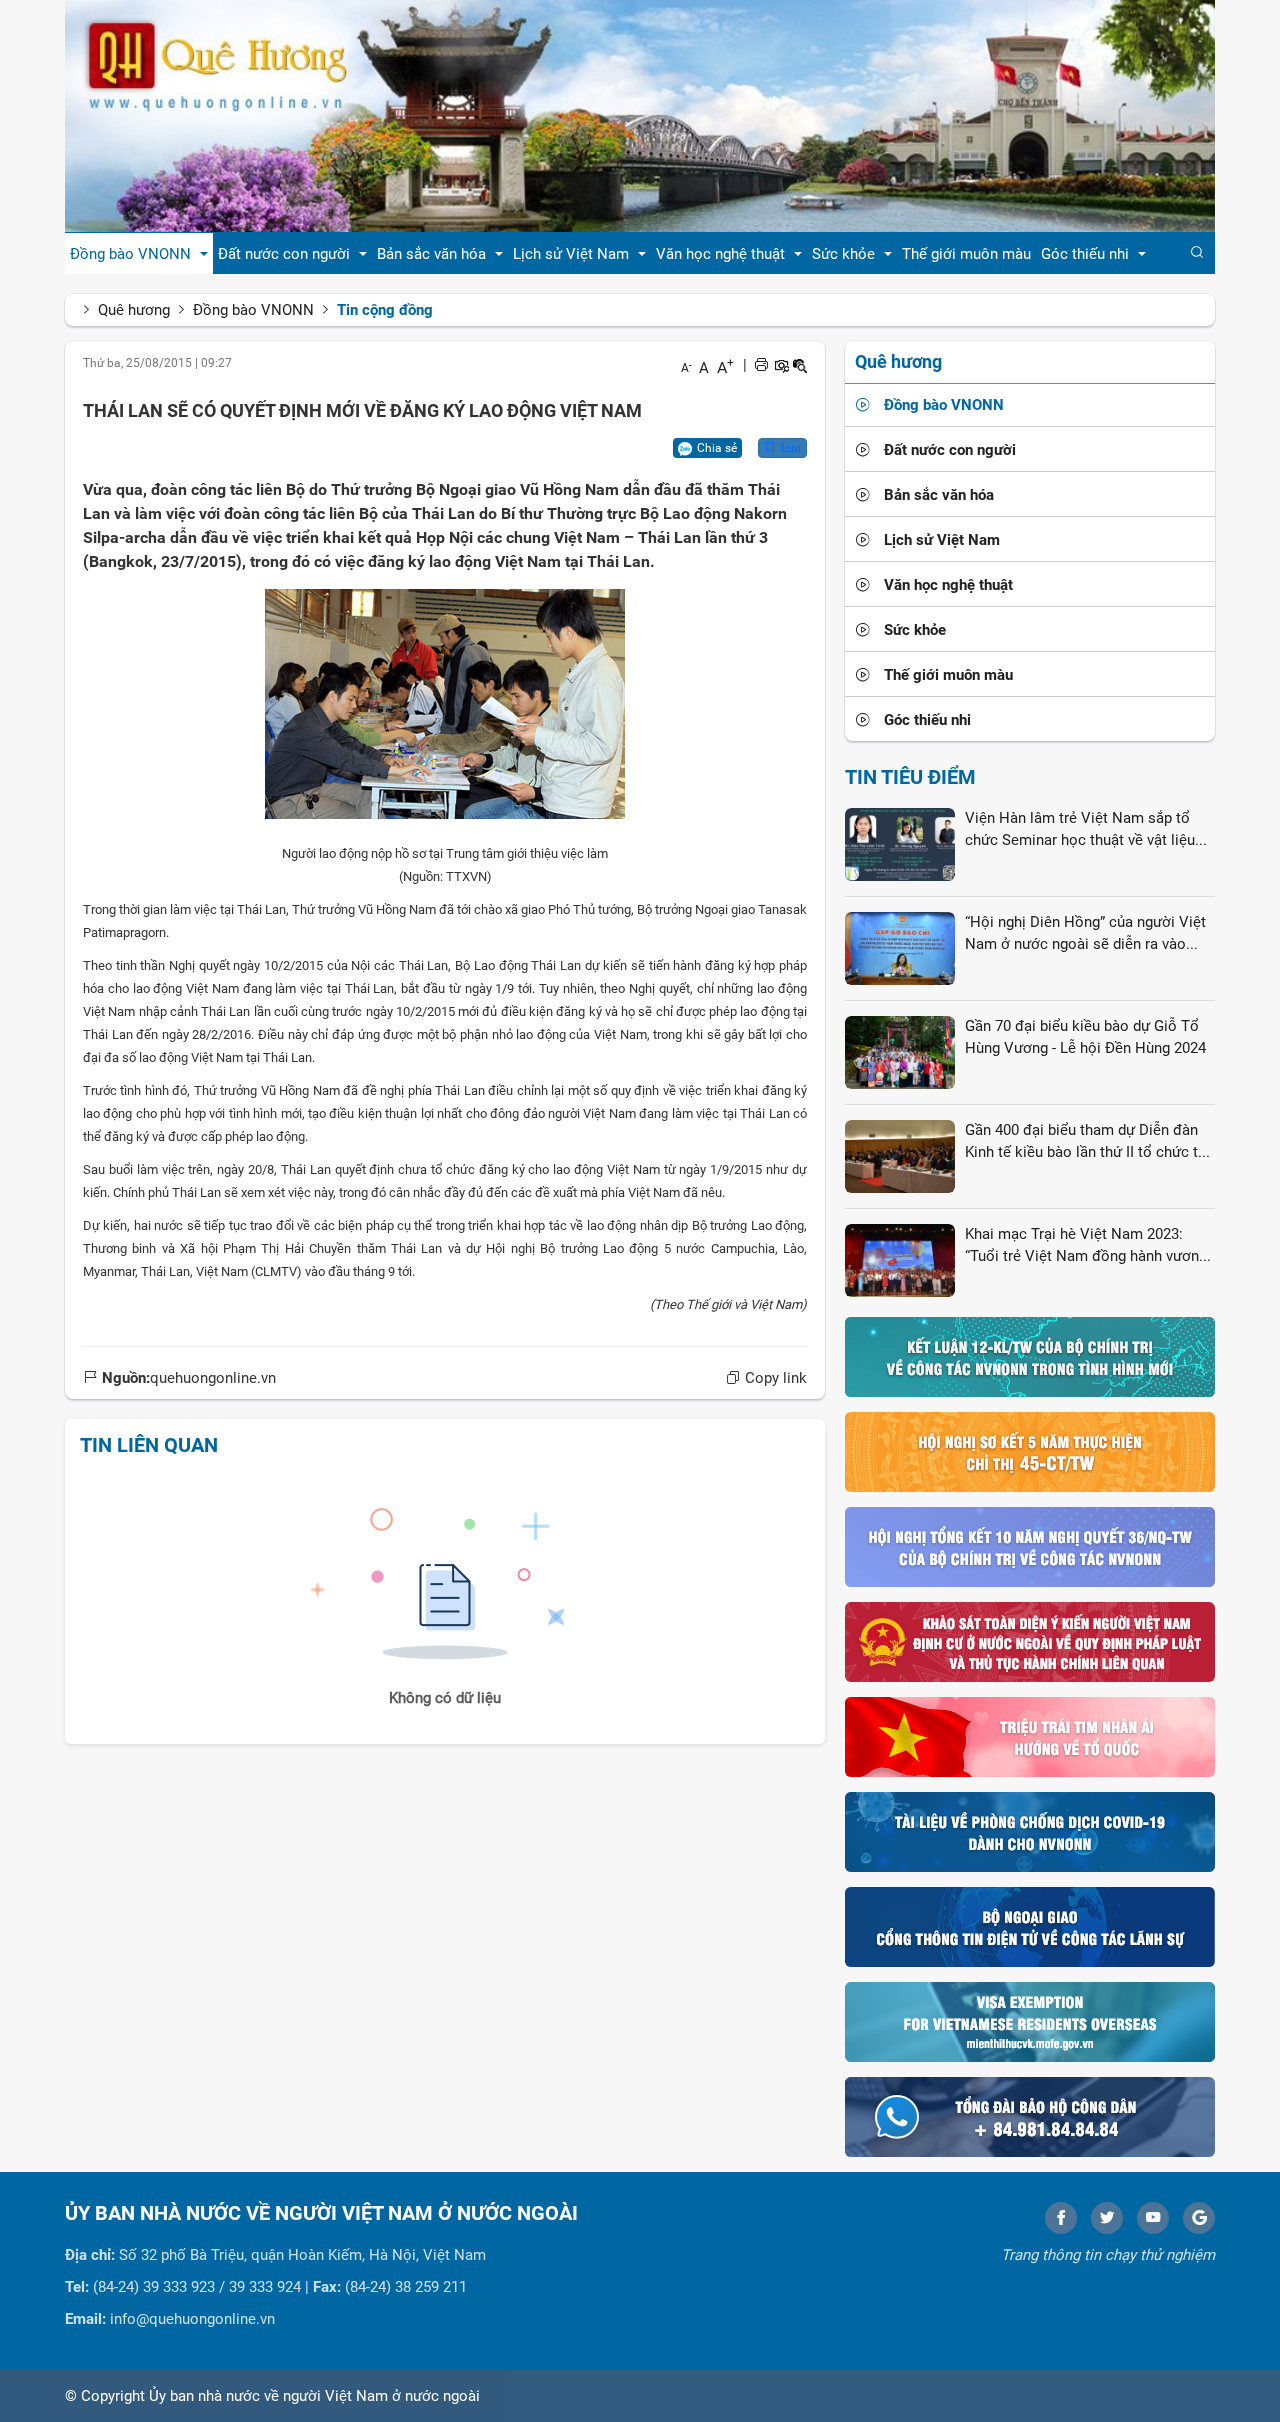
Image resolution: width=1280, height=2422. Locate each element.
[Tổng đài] (1030, 2116)
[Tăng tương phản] (781, 365)
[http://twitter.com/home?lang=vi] (1107, 2218)
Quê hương (134, 310)
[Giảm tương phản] (800, 365)
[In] (761, 365)
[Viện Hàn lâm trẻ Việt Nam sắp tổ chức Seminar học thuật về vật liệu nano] (900, 844)
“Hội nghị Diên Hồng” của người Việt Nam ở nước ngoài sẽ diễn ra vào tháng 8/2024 (1085, 934)
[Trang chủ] (640, 115)
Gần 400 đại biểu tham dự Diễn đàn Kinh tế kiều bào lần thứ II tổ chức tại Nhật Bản (1087, 1142)
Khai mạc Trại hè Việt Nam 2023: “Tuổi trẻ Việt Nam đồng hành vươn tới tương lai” (1082, 1246)
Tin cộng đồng (385, 310)
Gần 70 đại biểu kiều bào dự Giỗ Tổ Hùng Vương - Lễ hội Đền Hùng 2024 (1085, 1036)
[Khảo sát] (1030, 1641)
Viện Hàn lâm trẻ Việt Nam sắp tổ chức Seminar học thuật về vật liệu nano (1080, 830)
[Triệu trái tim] (1030, 1736)
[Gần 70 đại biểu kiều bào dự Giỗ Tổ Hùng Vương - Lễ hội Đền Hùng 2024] (900, 1052)
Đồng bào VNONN (253, 310)
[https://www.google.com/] (1199, 2218)
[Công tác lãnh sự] (1030, 1926)
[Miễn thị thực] (1030, 2021)
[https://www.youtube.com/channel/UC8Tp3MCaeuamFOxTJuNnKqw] (1153, 2218)
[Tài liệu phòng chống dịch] (1030, 1831)
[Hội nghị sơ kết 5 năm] (1030, 1451)
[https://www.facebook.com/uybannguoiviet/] (1061, 2218)
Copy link (774, 1378)
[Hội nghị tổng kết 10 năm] (1030, 1546)
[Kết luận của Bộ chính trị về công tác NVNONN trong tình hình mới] (1030, 1356)
